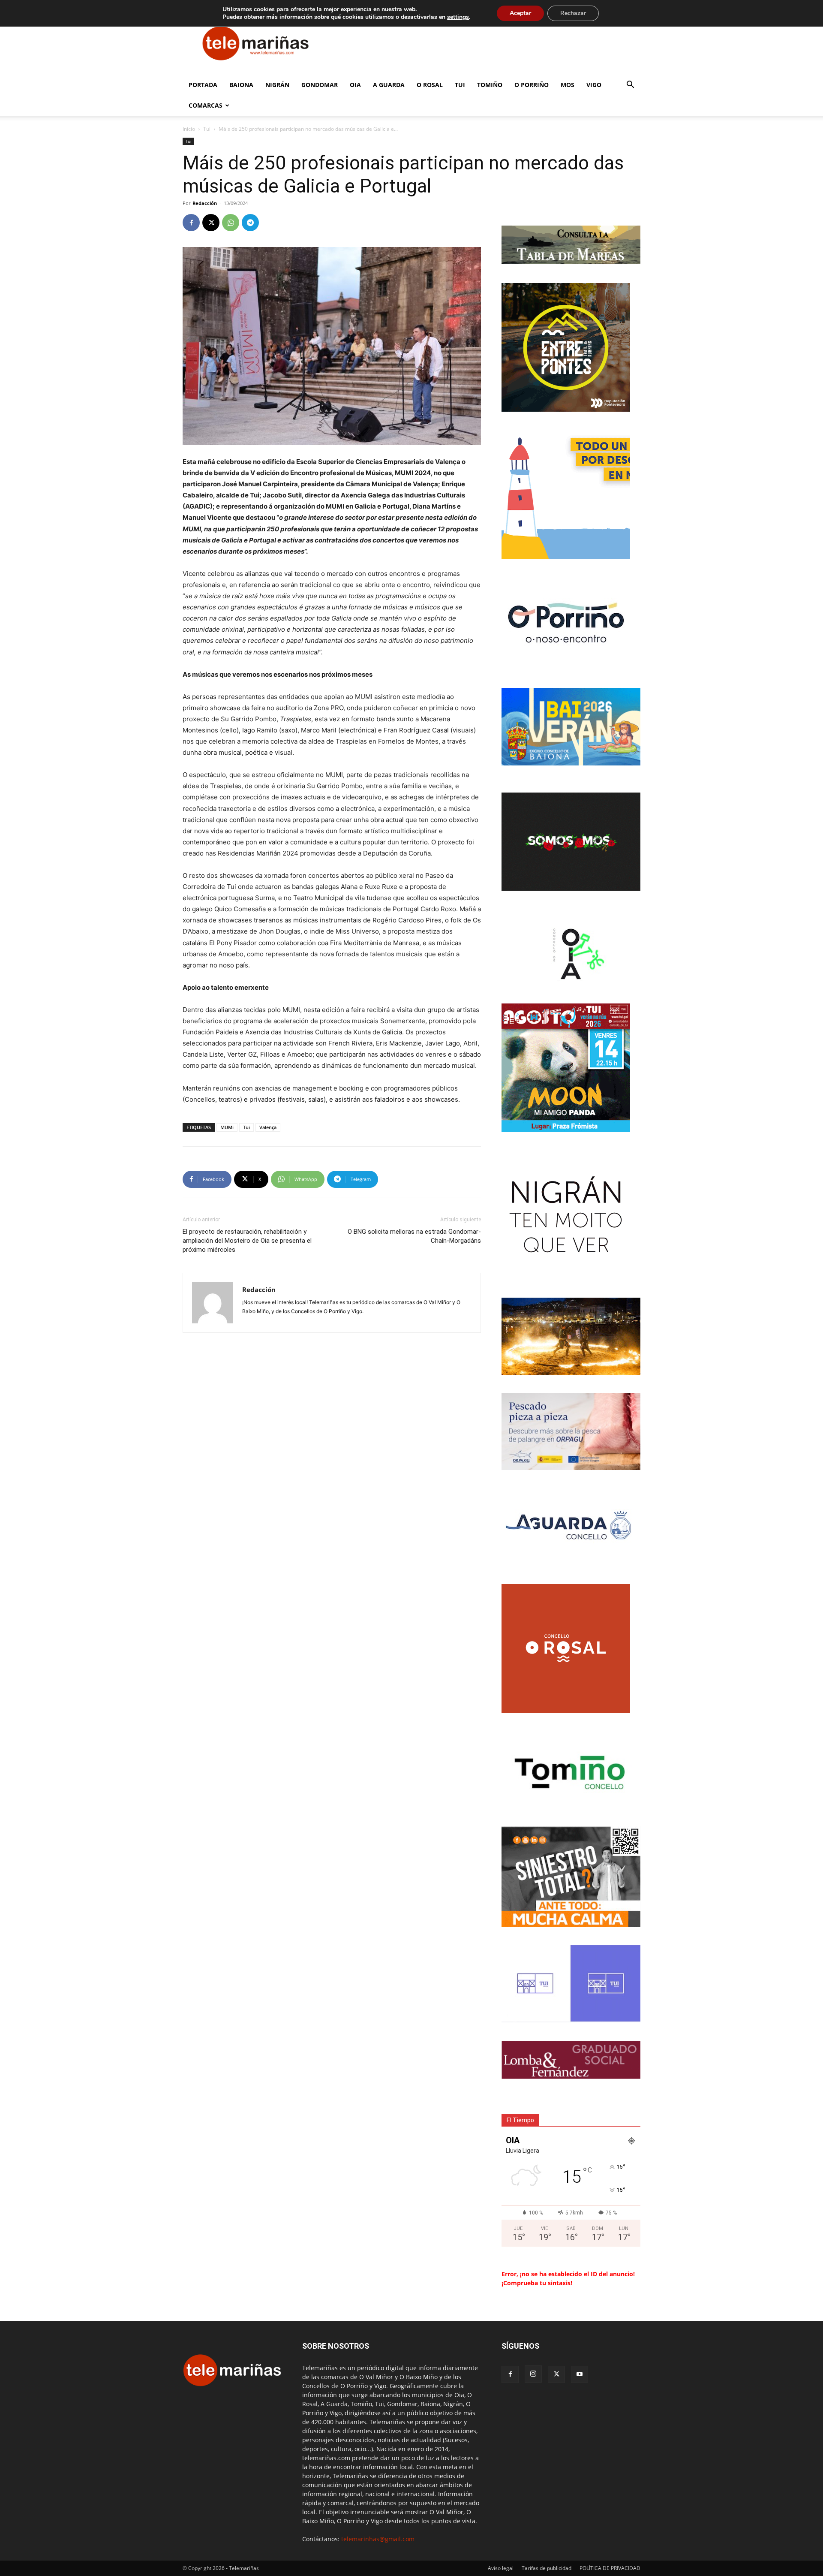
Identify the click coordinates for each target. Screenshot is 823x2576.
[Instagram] (533, 2374)
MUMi (227, 1127)
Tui (460, 85)
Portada (203, 85)
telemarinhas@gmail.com (378, 2539)
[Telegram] (250, 223)
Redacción (205, 203)
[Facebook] (191, 223)
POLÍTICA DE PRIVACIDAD (610, 2568)
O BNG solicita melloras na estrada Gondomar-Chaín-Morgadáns (414, 1236)
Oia (355, 85)
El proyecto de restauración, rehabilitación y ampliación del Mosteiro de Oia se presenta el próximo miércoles (247, 1241)
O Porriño (532, 85)
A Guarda (389, 85)
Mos (568, 85)
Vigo (594, 85)
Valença (268, 1127)
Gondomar (320, 85)
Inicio (189, 129)
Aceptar (520, 13)
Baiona (241, 85)
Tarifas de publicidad (547, 2568)
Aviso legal (501, 2568)
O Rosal (430, 85)
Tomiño (490, 85)
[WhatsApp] (231, 223)
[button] (630, 86)
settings (458, 17)
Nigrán (277, 85)
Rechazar (573, 13)
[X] (211, 223)
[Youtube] (580, 2374)
